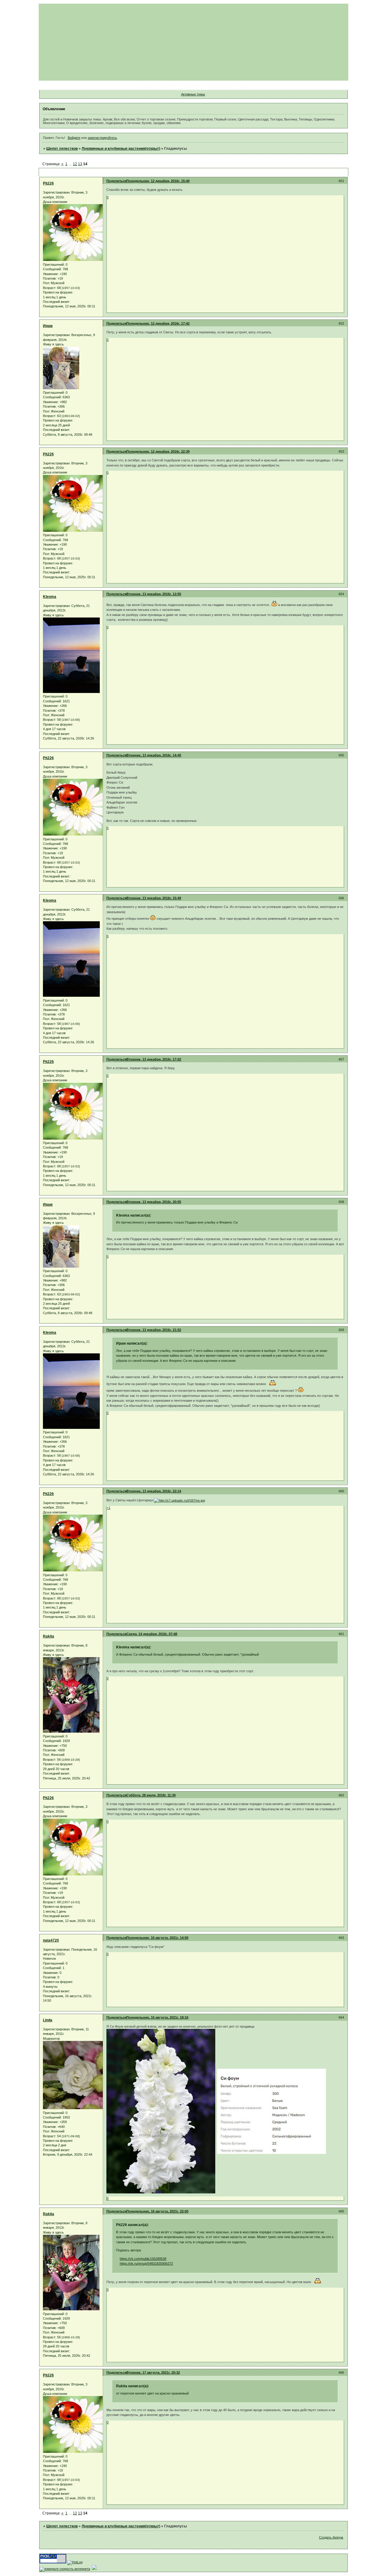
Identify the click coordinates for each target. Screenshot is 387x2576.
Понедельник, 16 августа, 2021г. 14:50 (157, 1938)
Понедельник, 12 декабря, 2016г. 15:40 (158, 181)
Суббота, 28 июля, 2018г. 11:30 (151, 1795)
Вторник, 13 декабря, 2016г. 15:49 (154, 898)
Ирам (48, 326)
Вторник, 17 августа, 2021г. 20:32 (153, 2372)
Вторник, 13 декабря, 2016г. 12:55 (154, 594)
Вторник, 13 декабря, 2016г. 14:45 (154, 755)
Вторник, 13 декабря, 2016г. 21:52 (154, 1330)
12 (75, 164)
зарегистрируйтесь (102, 138)
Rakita (49, 1636)
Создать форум (331, 2537)
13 (80, 164)
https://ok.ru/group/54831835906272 (146, 2263)
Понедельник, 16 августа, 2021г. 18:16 (157, 2017)
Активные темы (193, 94)
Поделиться (116, 181)
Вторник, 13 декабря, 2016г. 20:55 (154, 1202)
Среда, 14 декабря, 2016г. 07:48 (152, 1634)
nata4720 (51, 1940)
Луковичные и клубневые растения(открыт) (121, 149)
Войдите (74, 138)
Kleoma (50, 597)
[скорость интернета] (65, 2569)
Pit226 (48, 183)
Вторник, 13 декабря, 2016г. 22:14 (154, 1491)
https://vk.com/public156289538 (143, 2259)
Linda (48, 2020)
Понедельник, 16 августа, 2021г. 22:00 (157, 2211)
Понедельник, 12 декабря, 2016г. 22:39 (158, 451)
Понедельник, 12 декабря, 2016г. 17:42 (158, 323)
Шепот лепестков (62, 149)
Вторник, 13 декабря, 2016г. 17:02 (154, 1059)
